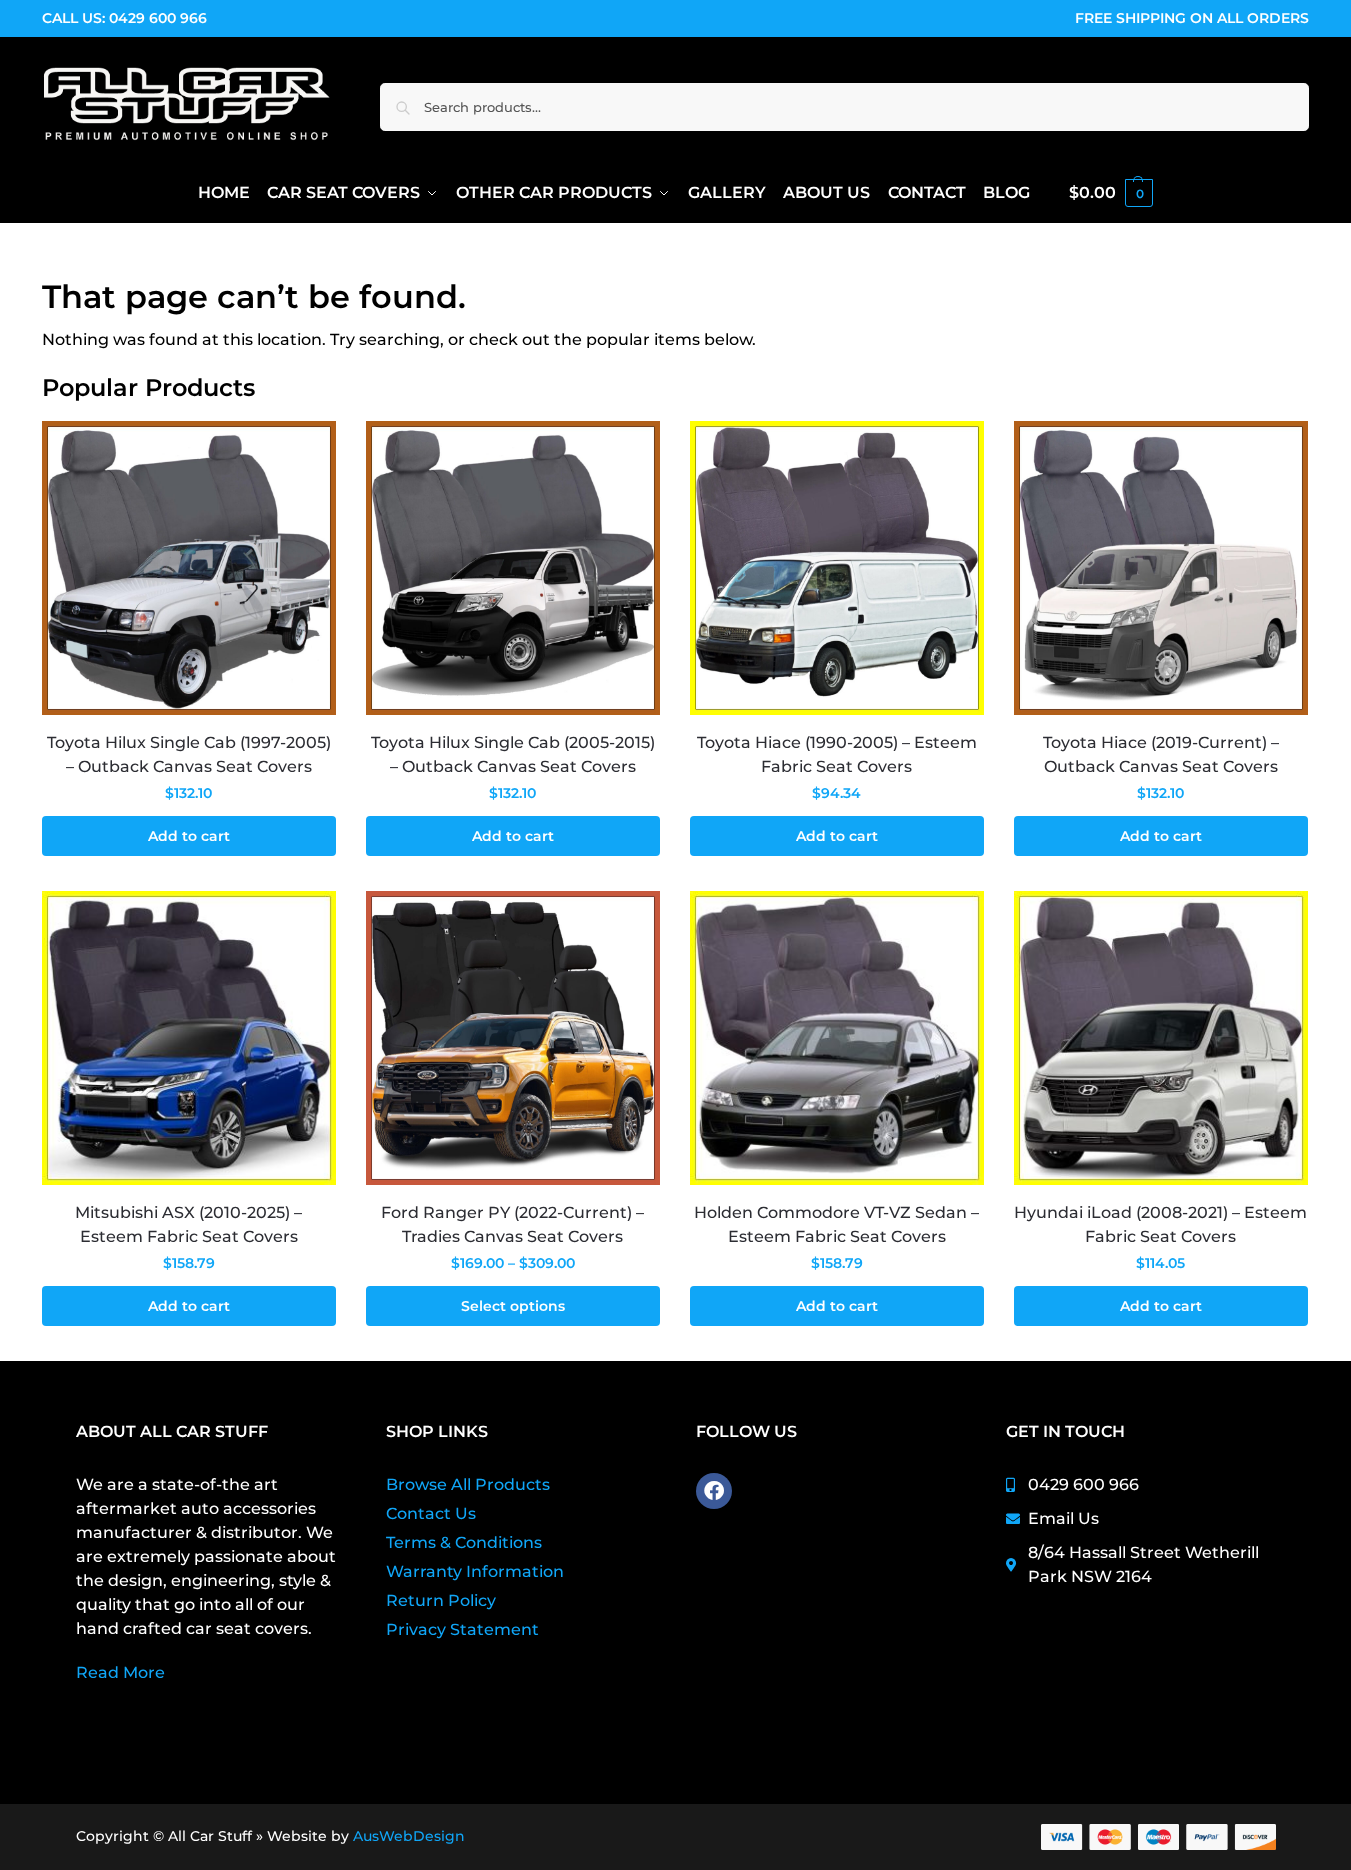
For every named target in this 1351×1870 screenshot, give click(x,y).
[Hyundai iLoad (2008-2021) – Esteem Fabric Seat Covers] (1161, 1038)
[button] (1111, 193)
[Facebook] (714, 1491)
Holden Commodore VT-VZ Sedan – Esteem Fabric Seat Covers (836, 1224)
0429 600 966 (158, 18)
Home (64, 249)
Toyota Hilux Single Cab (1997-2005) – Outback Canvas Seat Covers (189, 754)
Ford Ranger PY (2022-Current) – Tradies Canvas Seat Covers (512, 1224)
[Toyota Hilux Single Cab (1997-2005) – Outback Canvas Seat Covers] (189, 568)
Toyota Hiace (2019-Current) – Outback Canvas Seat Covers (1161, 754)
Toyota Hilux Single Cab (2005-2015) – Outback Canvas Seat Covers (513, 754)
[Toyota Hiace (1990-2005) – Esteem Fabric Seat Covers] (837, 568)
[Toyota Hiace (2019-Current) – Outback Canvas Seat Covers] (1161, 568)
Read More (120, 1672)
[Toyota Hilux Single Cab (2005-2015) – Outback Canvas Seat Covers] (513, 568)
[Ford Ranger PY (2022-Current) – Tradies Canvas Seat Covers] (513, 1038)
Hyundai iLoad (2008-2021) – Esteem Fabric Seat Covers (1160, 1224)
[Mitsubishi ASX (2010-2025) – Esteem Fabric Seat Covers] (189, 1038)
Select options (513, 1306)
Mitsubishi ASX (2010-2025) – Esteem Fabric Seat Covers (188, 1224)
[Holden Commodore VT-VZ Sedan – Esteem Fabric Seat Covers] (837, 1038)
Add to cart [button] (189, 836)
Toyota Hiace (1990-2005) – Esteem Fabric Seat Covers (837, 754)
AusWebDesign (409, 1836)
